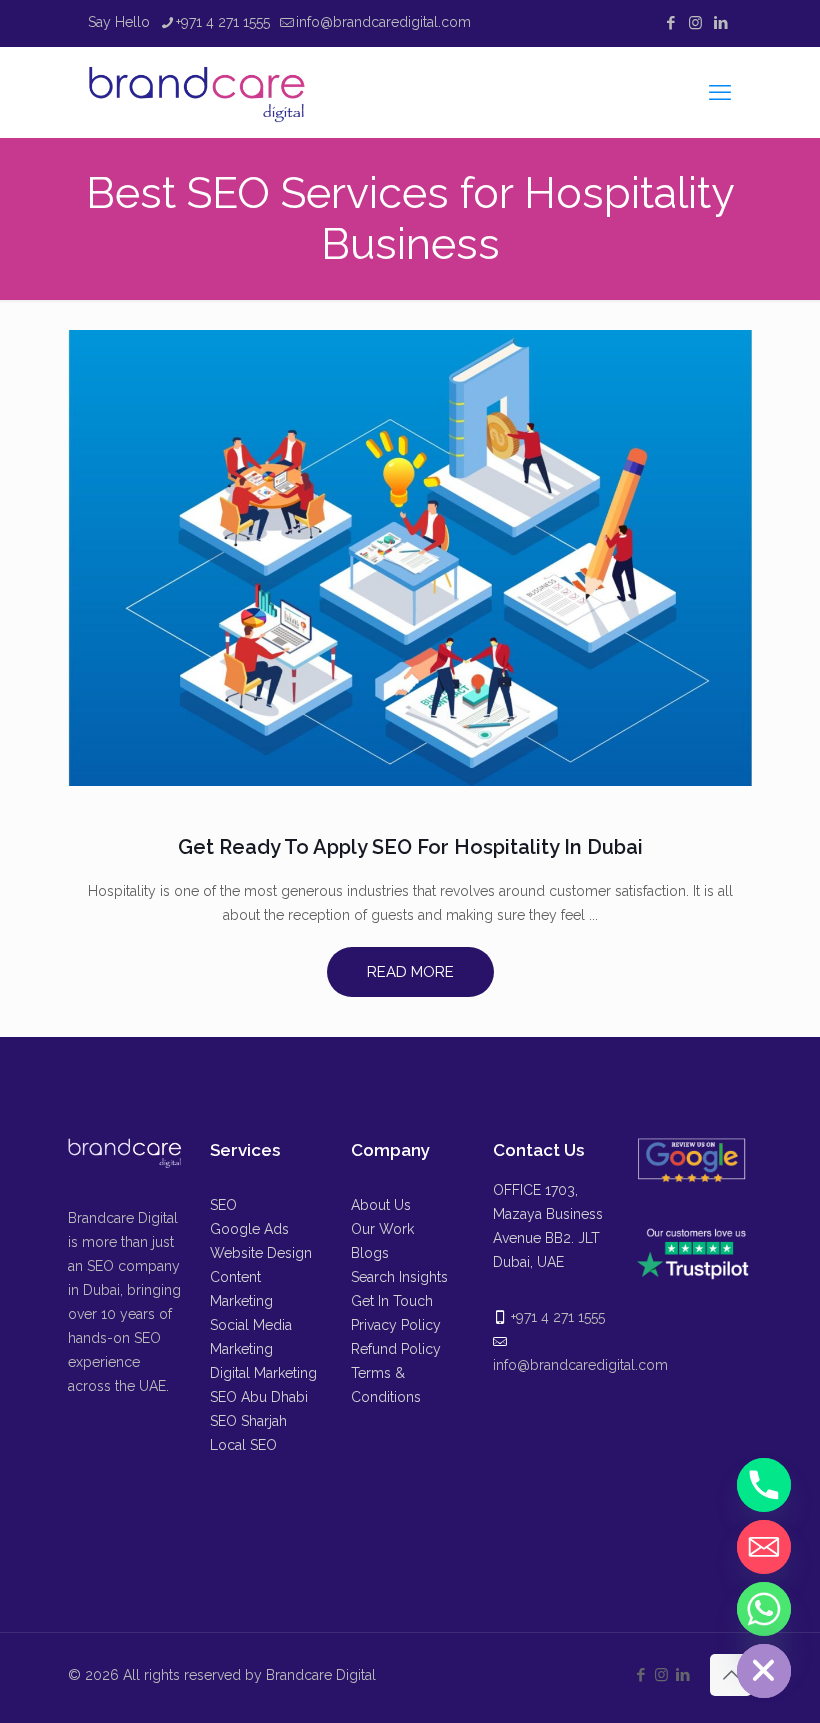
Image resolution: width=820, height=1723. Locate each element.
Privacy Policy (396, 1325)
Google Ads (249, 1229)
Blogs (370, 1253)
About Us (381, 1205)
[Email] (764, 1547)
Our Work (382, 1229)
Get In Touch (392, 1301)
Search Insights (399, 1277)
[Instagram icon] (695, 23)
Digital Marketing (263, 1373)
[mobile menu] (720, 92)
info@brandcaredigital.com (383, 22)
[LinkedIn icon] (720, 23)
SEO (223, 1205)
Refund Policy (396, 1349)
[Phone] (764, 1485)
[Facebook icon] (670, 23)
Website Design (261, 1253)
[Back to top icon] (731, 1675)
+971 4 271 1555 (223, 22)
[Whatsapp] (764, 1609)
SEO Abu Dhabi (259, 1397)
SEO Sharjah (248, 1421)
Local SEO (243, 1445)
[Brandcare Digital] (199, 92)
